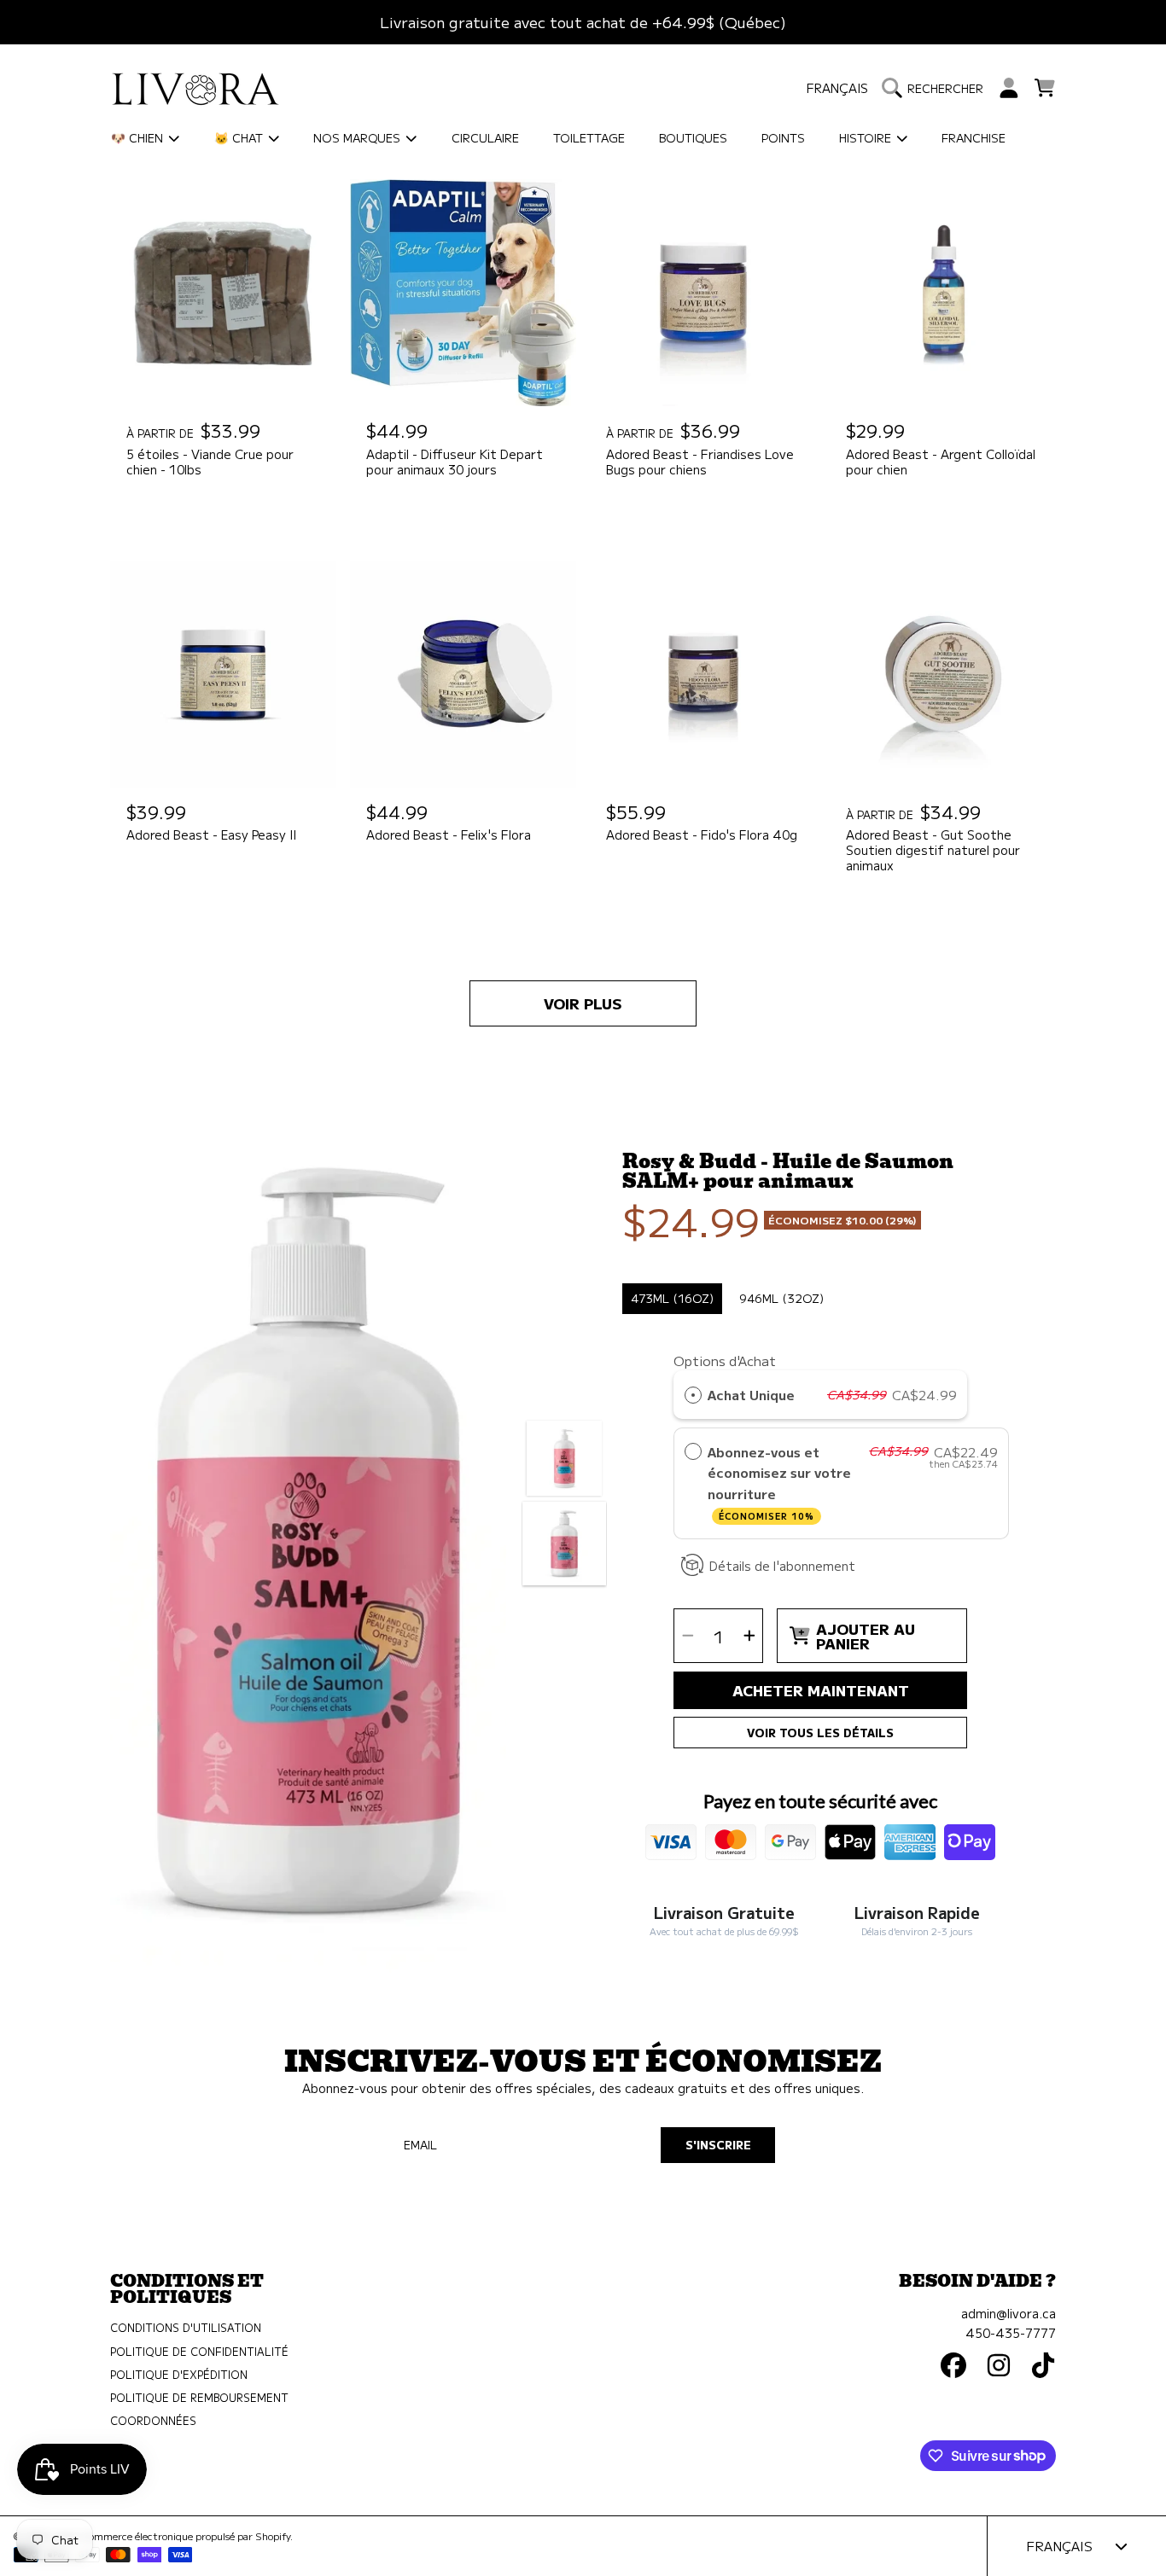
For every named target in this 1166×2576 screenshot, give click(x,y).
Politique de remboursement (199, 2398)
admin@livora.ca (1009, 2313)
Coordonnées (153, 2421)
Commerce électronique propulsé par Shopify (186, 2536)
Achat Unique (751, 1394)
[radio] (865, 527)
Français (837, 87)
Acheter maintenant (821, 1690)
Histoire (867, 137)
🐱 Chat (240, 137)
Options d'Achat (897, 493)
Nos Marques (359, 137)
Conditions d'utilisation (186, 2328)
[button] (937, 88)
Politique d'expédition (179, 2375)
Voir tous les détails (820, 1733)
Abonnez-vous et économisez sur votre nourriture (779, 1482)
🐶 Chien (139, 137)
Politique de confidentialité (199, 2352)
